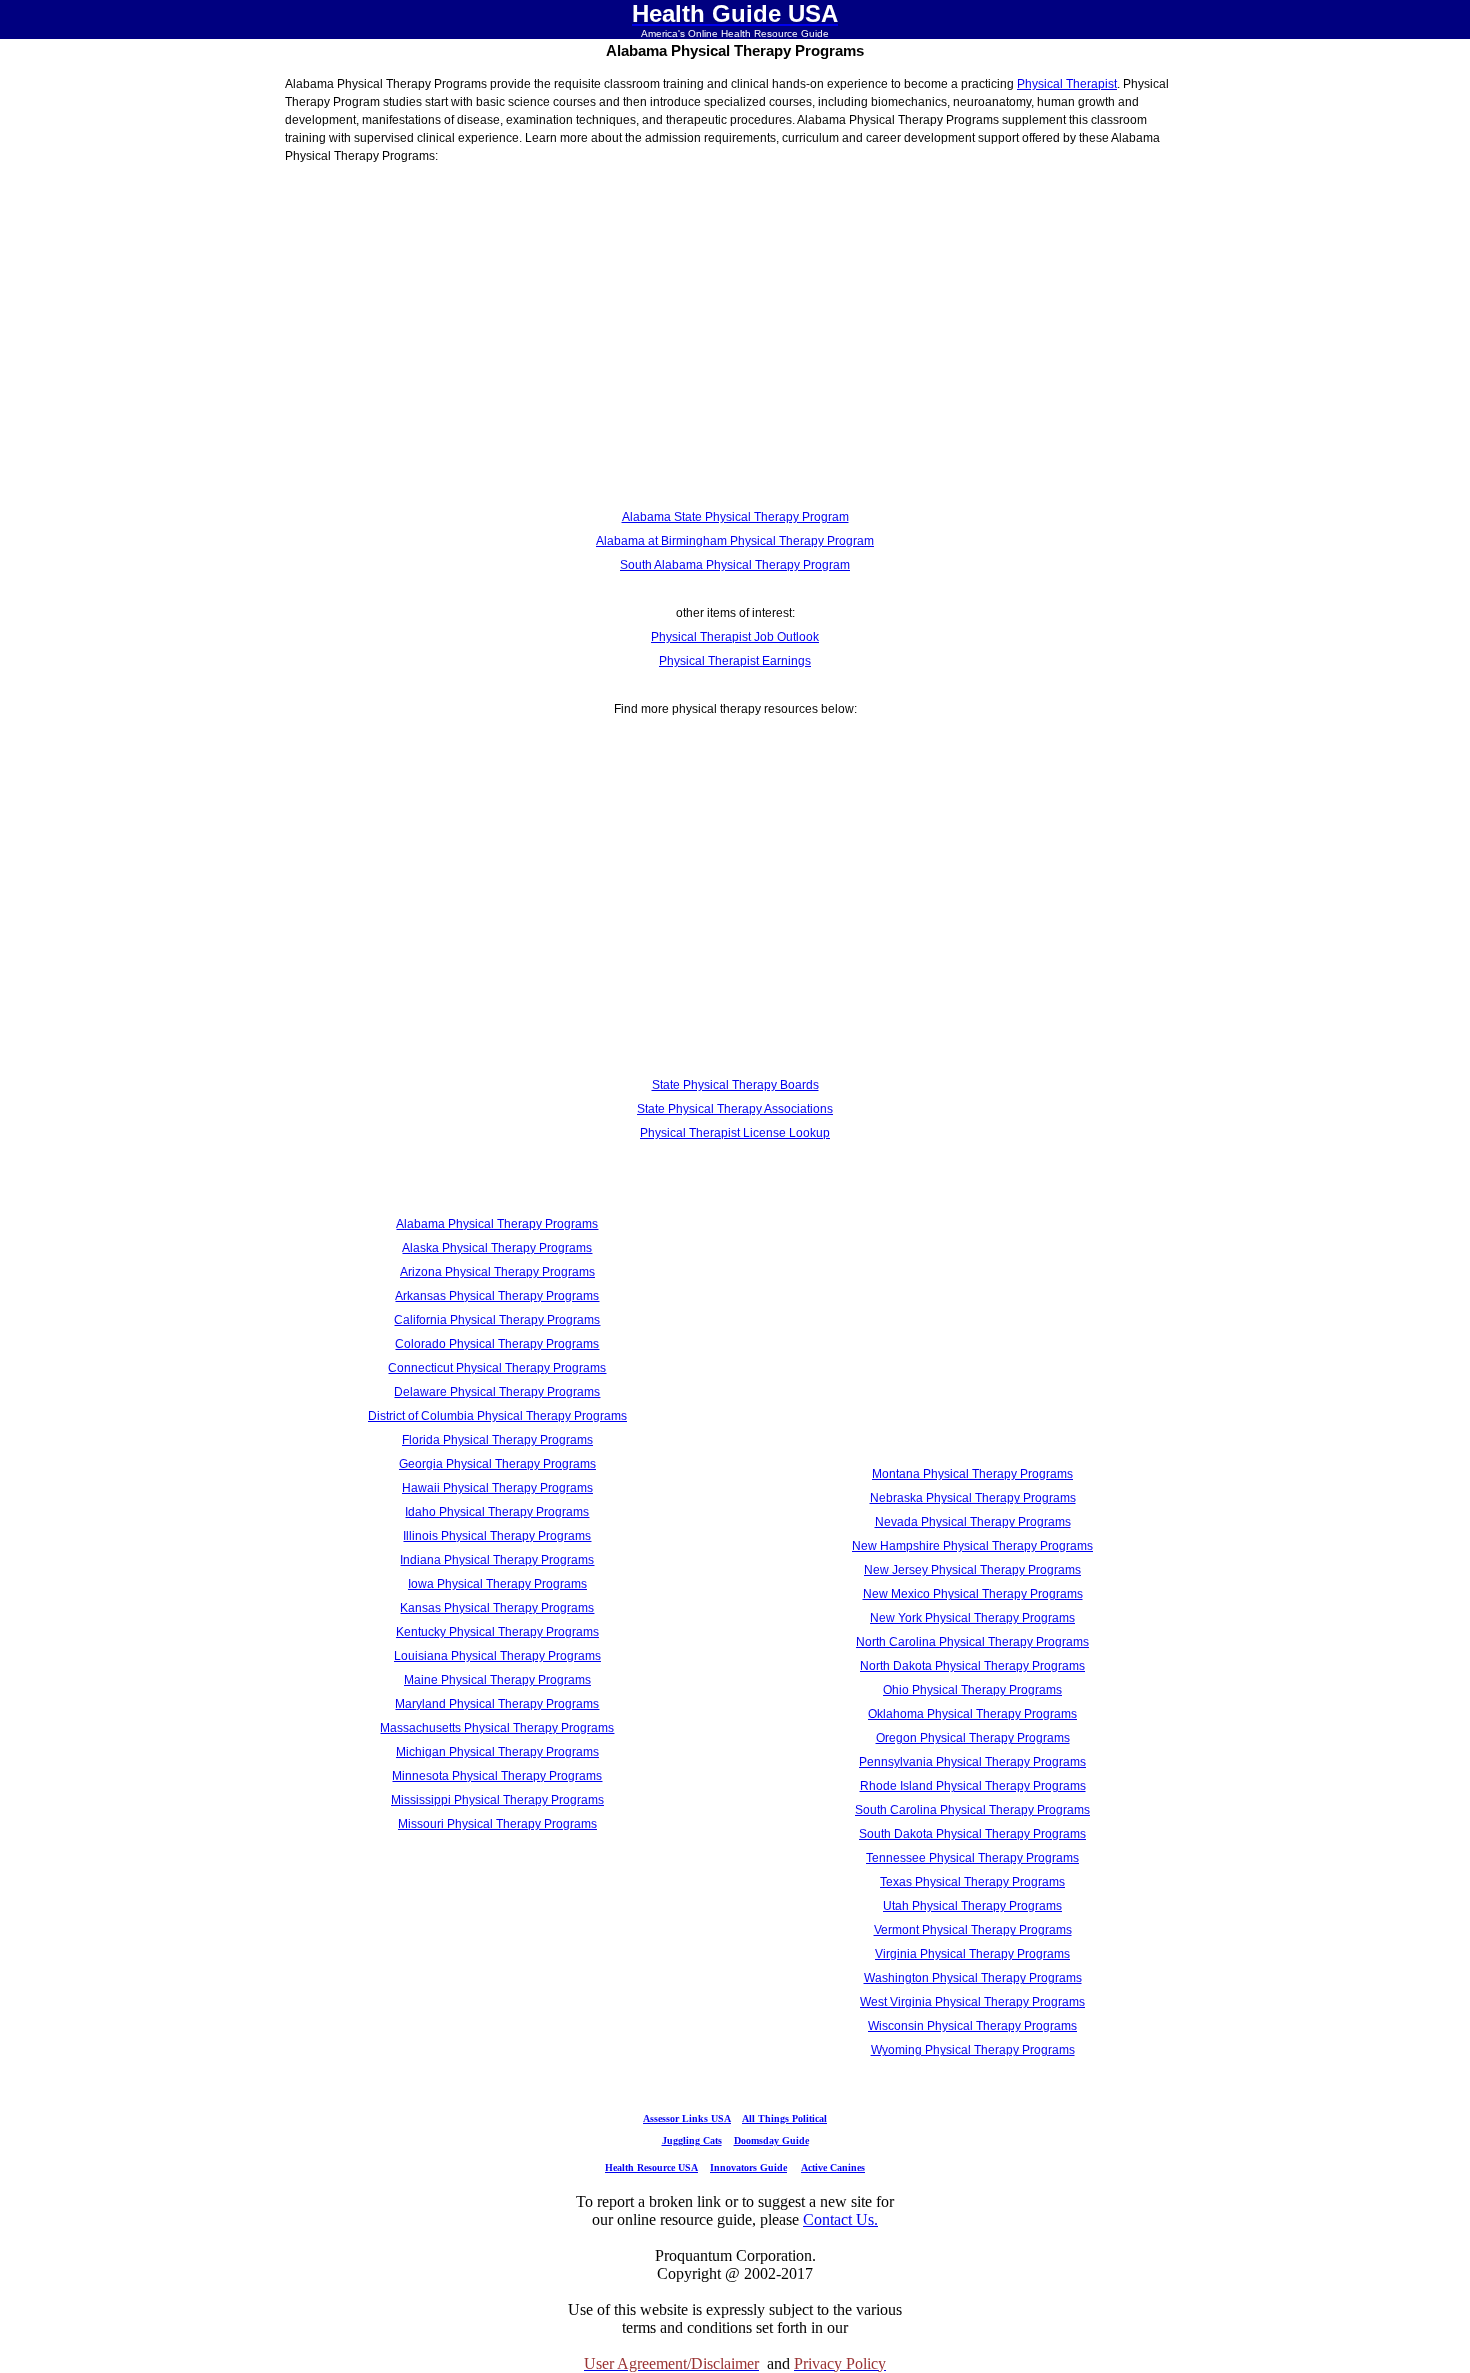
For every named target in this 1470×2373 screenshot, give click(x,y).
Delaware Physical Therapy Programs (497, 1392)
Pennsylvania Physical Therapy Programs (972, 1762)
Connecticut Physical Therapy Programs (497, 1368)
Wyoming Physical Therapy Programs (973, 2050)
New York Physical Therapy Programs (972, 1618)
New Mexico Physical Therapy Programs (973, 1594)
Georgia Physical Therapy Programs (497, 1464)
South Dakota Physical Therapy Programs (972, 1834)
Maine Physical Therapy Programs (497, 1680)
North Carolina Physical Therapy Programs (972, 1642)
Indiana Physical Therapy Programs (497, 1560)
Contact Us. (840, 2219)
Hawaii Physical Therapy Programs (497, 1488)
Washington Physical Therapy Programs (973, 1978)
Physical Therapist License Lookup (735, 1133)
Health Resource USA (651, 2167)
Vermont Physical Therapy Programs (973, 1930)
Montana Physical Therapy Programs (972, 1474)
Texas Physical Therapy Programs (972, 1882)
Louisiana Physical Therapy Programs (497, 1656)
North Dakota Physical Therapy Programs (972, 1666)
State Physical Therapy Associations (735, 1109)
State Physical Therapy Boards (735, 1085)
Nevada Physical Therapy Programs (973, 1522)
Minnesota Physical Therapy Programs (497, 1776)
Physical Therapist (1067, 84)
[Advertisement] (735, 341)
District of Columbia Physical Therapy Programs (497, 1416)
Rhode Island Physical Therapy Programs (973, 1786)
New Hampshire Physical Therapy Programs (972, 1546)
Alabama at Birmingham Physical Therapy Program (735, 541)
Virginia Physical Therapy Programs (972, 1954)
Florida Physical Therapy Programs (497, 1440)
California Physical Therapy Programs (497, 1320)
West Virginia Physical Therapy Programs (972, 2002)
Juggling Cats (692, 2140)
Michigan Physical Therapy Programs (497, 1752)
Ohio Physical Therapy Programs (972, 1690)
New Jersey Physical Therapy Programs (972, 1570)
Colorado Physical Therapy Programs (497, 1344)
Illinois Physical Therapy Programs (497, 1536)
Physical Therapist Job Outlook (735, 637)
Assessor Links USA (687, 2118)
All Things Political (784, 2118)
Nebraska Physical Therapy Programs (973, 1498)
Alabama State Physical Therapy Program (735, 517)
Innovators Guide (748, 2167)
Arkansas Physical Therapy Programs (497, 1296)
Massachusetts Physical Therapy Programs (497, 1728)
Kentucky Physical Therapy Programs (497, 1632)
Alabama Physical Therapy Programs (497, 1224)
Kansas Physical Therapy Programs (497, 1608)
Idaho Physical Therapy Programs (497, 1512)
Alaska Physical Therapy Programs (497, 1248)
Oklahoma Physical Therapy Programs (972, 1714)
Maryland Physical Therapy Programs (497, 1704)
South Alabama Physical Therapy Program (735, 565)
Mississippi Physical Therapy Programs (497, 1800)
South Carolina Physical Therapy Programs (972, 1810)
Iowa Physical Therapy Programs (497, 1584)
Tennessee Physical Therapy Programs (972, 1858)
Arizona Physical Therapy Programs (497, 1272)
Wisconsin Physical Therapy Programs (972, 2026)
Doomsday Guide (771, 2140)
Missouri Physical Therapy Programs (497, 1824)
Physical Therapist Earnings (735, 661)
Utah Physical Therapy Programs (972, 1906)
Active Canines (833, 2167)
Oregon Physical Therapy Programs (973, 1738)
